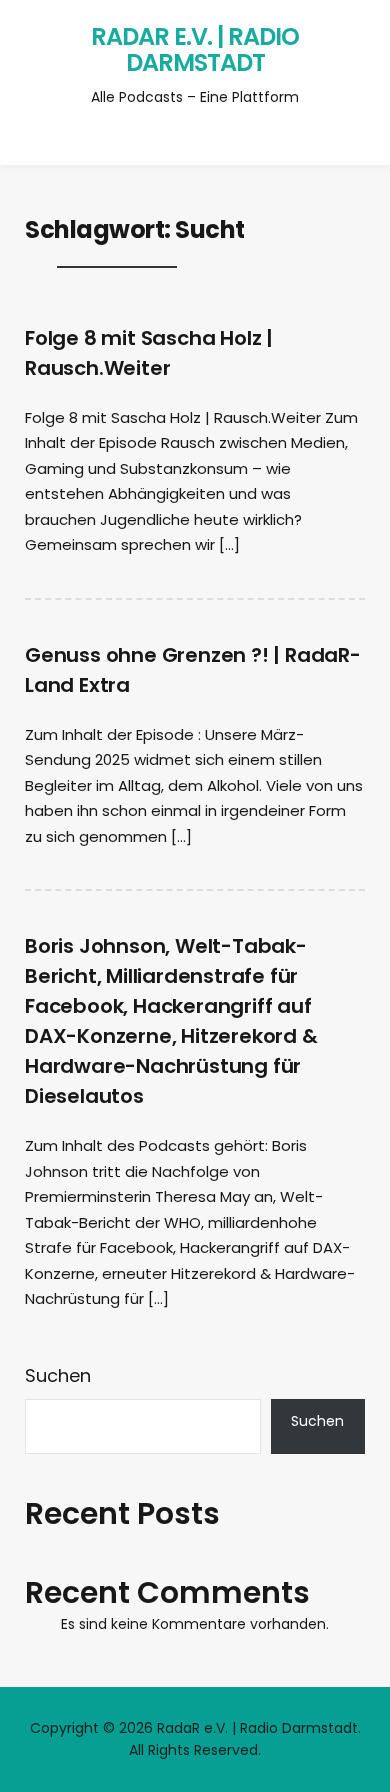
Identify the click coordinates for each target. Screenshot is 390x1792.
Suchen (58, 1375)
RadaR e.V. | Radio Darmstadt (195, 49)
